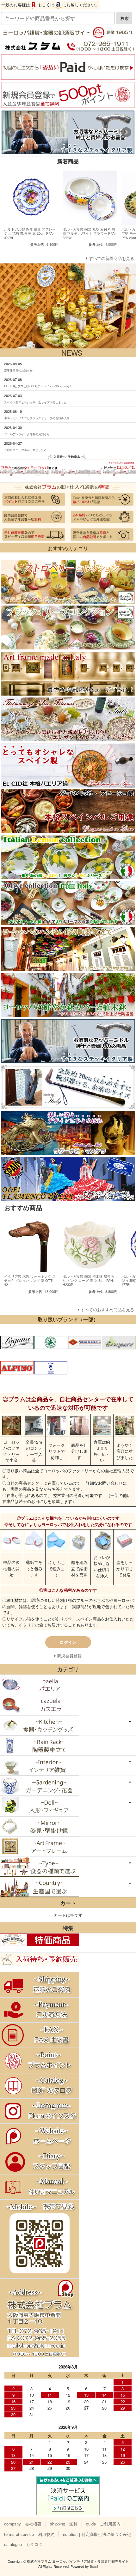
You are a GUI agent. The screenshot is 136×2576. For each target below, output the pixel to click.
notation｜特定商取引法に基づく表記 (97, 2534)
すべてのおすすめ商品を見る (107, 1309)
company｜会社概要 (23, 2524)
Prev (10, 132)
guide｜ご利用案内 (103, 2524)
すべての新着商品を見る (111, 258)
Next (126, 132)
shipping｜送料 (64, 2524)
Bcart (94, 2566)
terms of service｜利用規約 (29, 2534)
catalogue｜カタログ (23, 2544)
